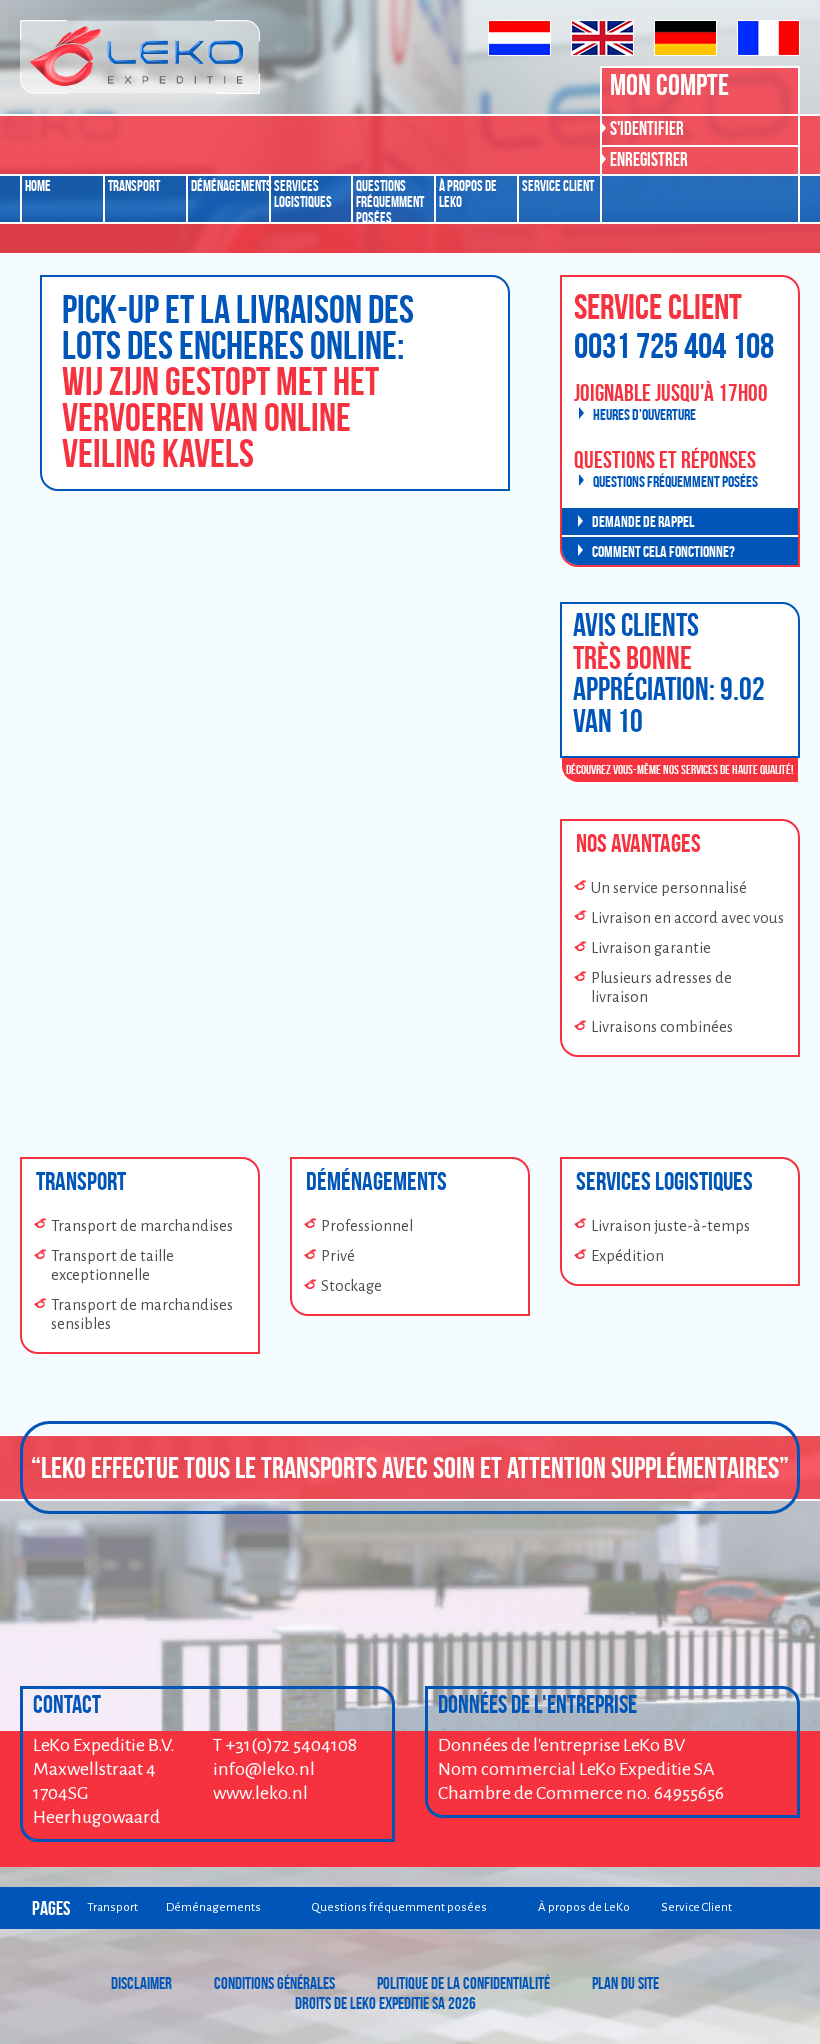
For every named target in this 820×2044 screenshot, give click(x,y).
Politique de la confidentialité (463, 1983)
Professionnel (367, 1226)
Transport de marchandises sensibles (142, 1314)
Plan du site (625, 1983)
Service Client (558, 186)
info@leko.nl (264, 1769)
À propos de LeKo (468, 194)
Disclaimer (141, 1983)
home (38, 186)
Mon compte (669, 84)
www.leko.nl (260, 1793)
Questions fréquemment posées (390, 200)
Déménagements (230, 186)
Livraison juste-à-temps (670, 1226)
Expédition (627, 1256)
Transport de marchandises (142, 1226)
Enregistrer (649, 159)
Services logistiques (303, 194)
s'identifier (647, 128)
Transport (134, 186)
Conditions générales (274, 1983)
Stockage (351, 1286)
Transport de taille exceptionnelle (112, 1265)
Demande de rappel (643, 521)
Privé (338, 1256)
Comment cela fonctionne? (663, 551)
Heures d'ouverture (644, 414)
